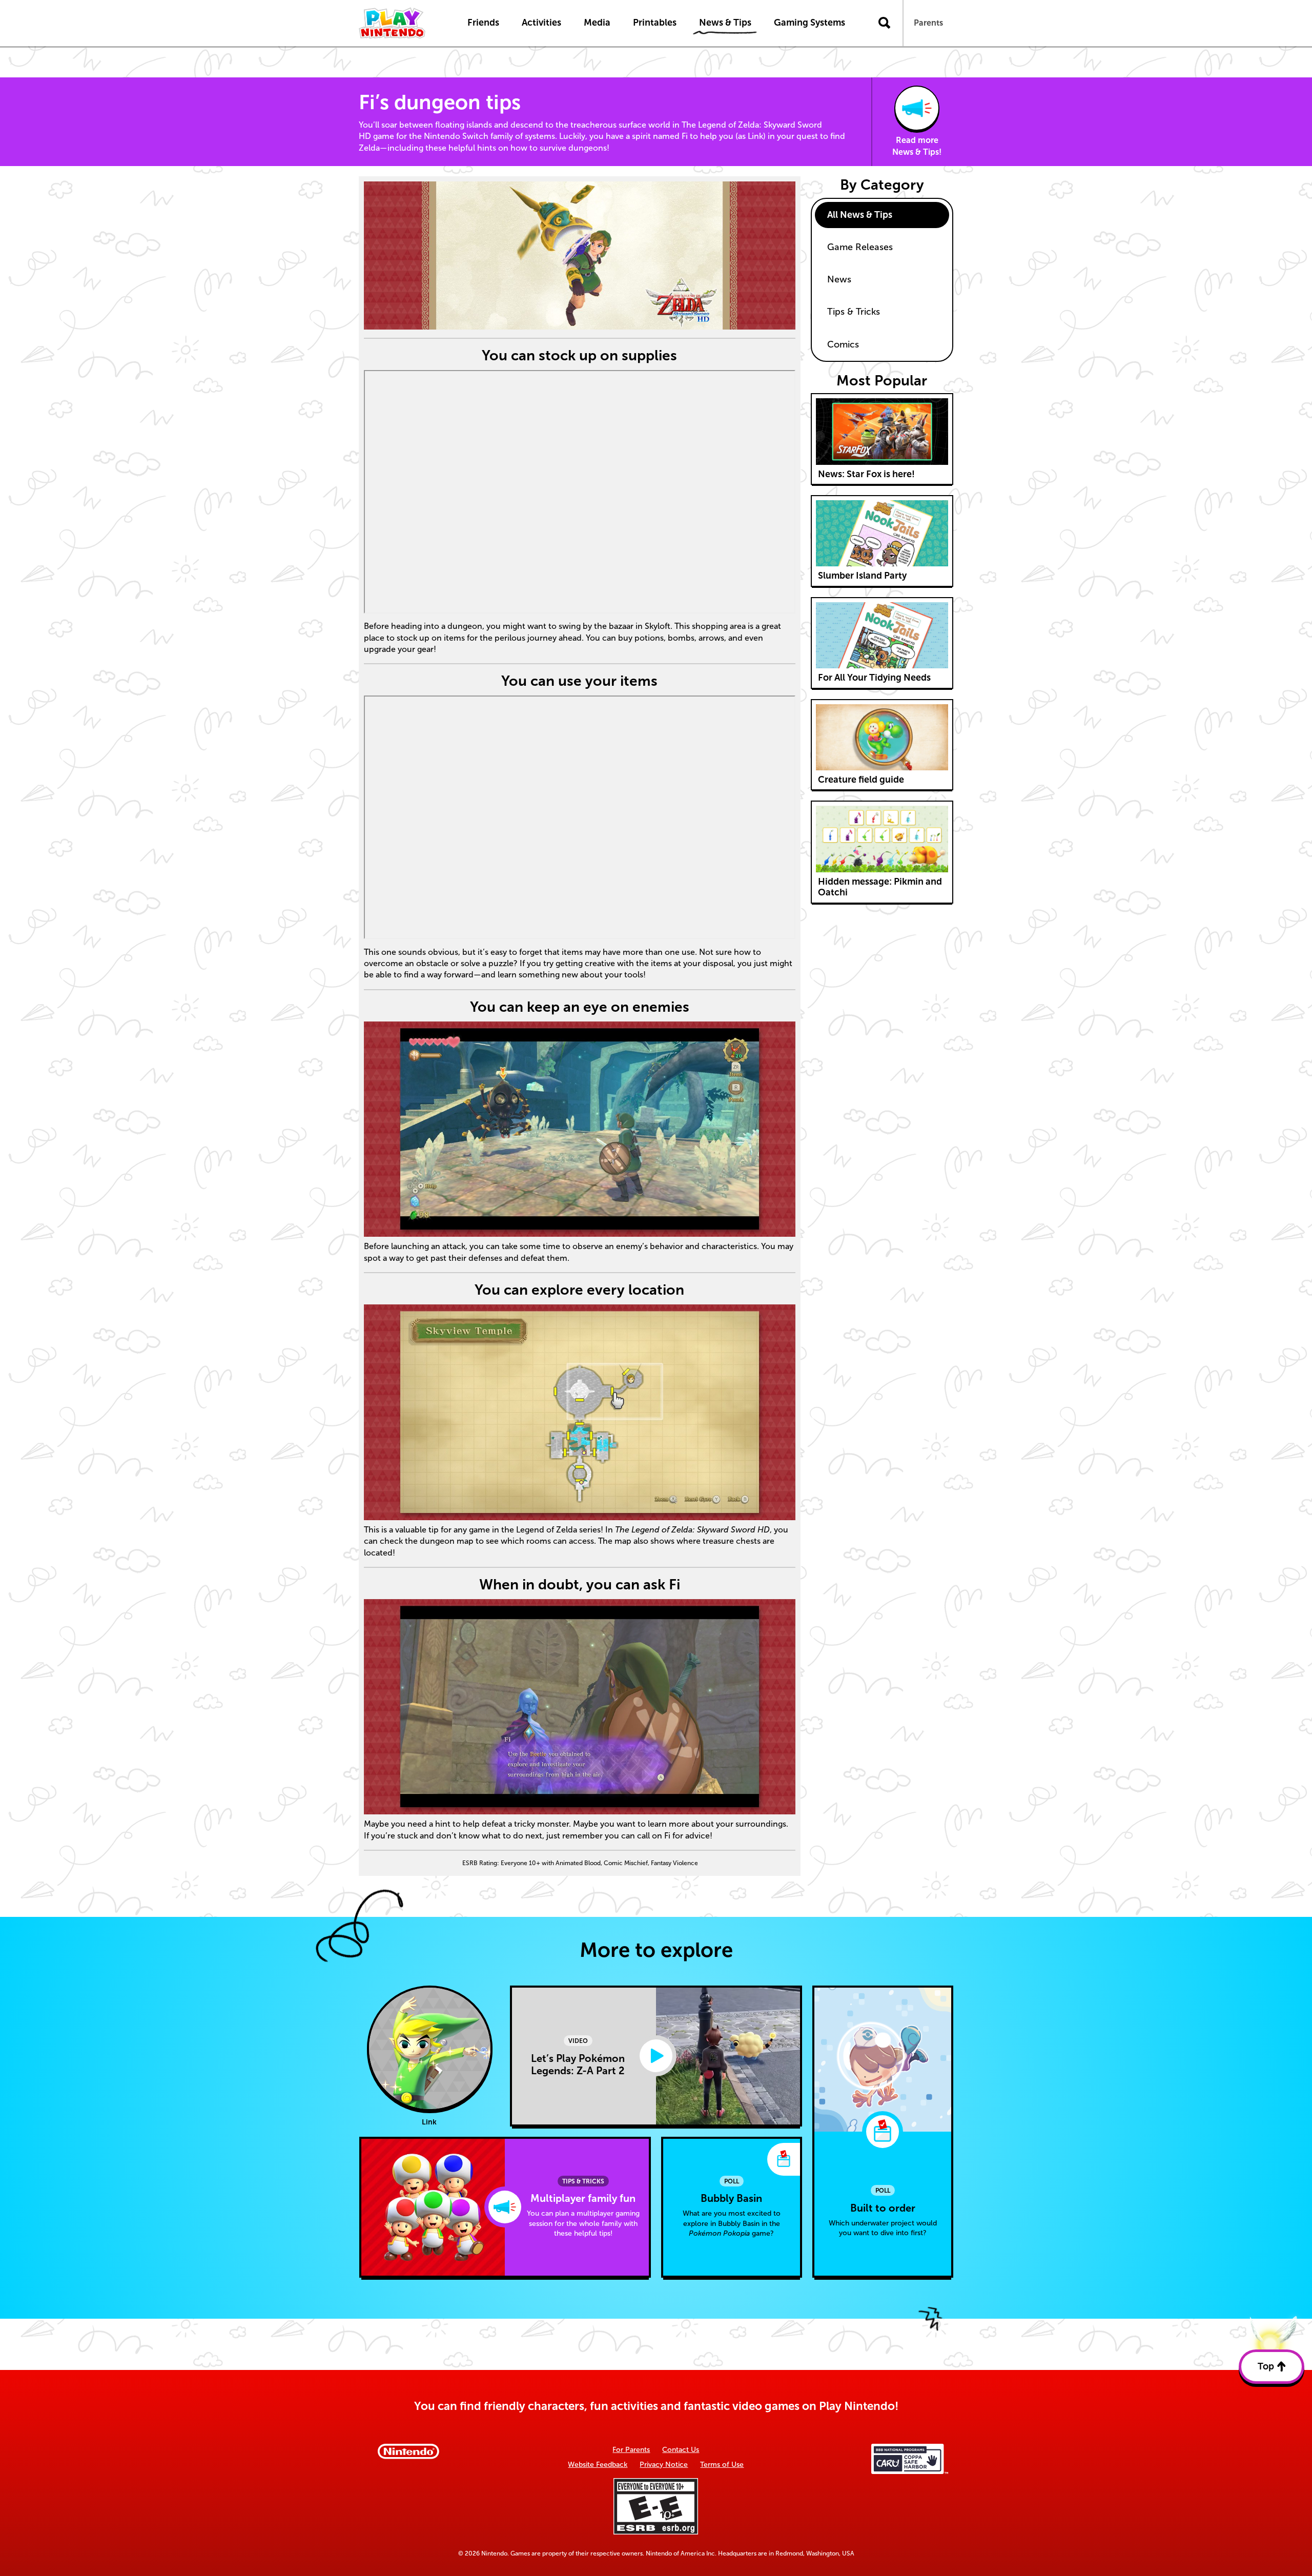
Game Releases (860, 247)
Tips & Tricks (854, 312)
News (839, 279)
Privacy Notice (664, 2465)
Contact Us (681, 2450)
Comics (843, 344)
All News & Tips (860, 215)
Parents (928, 23)
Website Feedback (598, 2465)
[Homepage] (402, 23)
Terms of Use (722, 2465)
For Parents (631, 2450)
